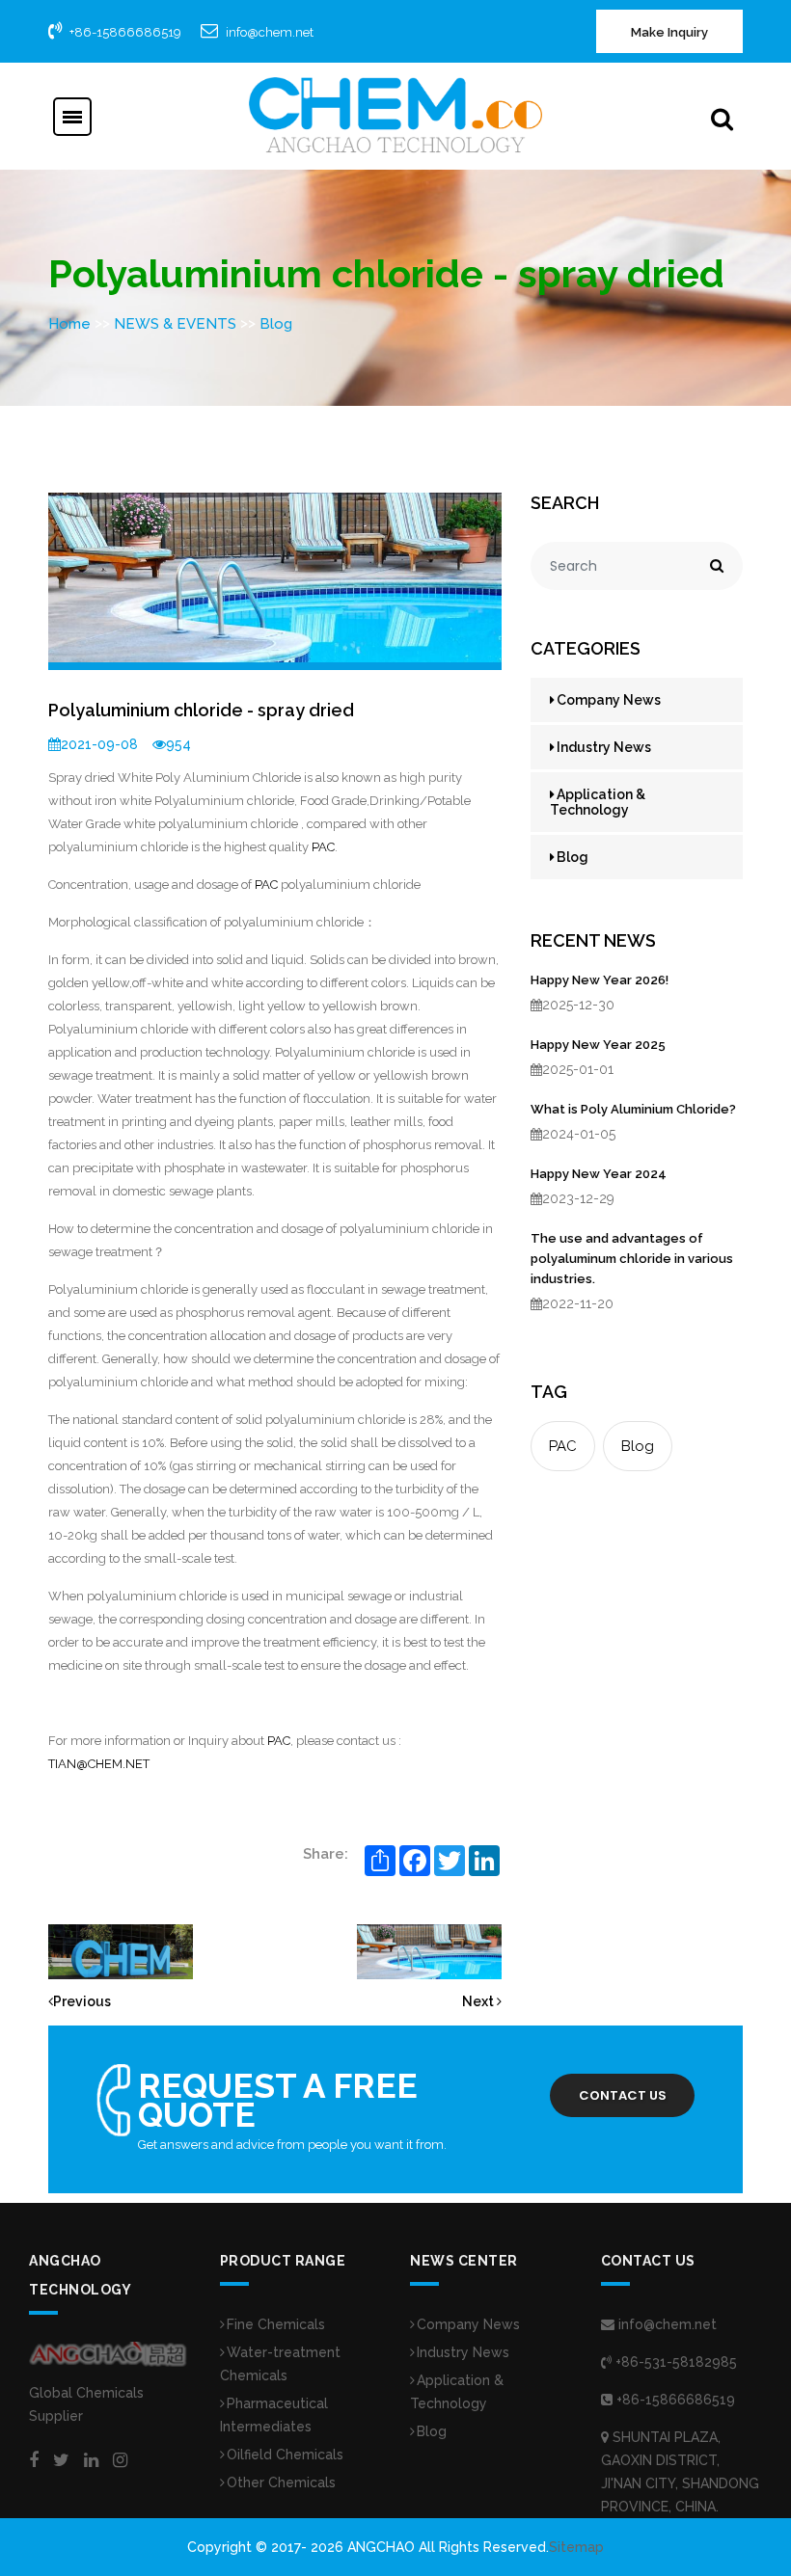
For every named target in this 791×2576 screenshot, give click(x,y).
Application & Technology (598, 802)
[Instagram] (120, 2460)
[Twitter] (61, 2460)
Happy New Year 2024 (599, 1174)
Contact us (623, 2095)
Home (69, 324)
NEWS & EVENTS (175, 324)
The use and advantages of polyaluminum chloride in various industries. (632, 1259)
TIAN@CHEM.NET (99, 1764)
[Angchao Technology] (395, 115)
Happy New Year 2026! (600, 980)
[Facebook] (34, 2460)
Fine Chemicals (276, 2324)
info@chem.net (270, 32)
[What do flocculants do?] (121, 1950)
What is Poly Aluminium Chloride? (633, 1109)
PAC (323, 847)
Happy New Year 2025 (598, 1045)
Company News (609, 700)
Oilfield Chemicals (285, 2455)
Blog (276, 324)
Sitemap (576, 2547)
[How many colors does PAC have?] (429, 1950)
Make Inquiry (669, 32)
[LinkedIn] (91, 2460)
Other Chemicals (281, 2482)
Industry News (604, 747)
